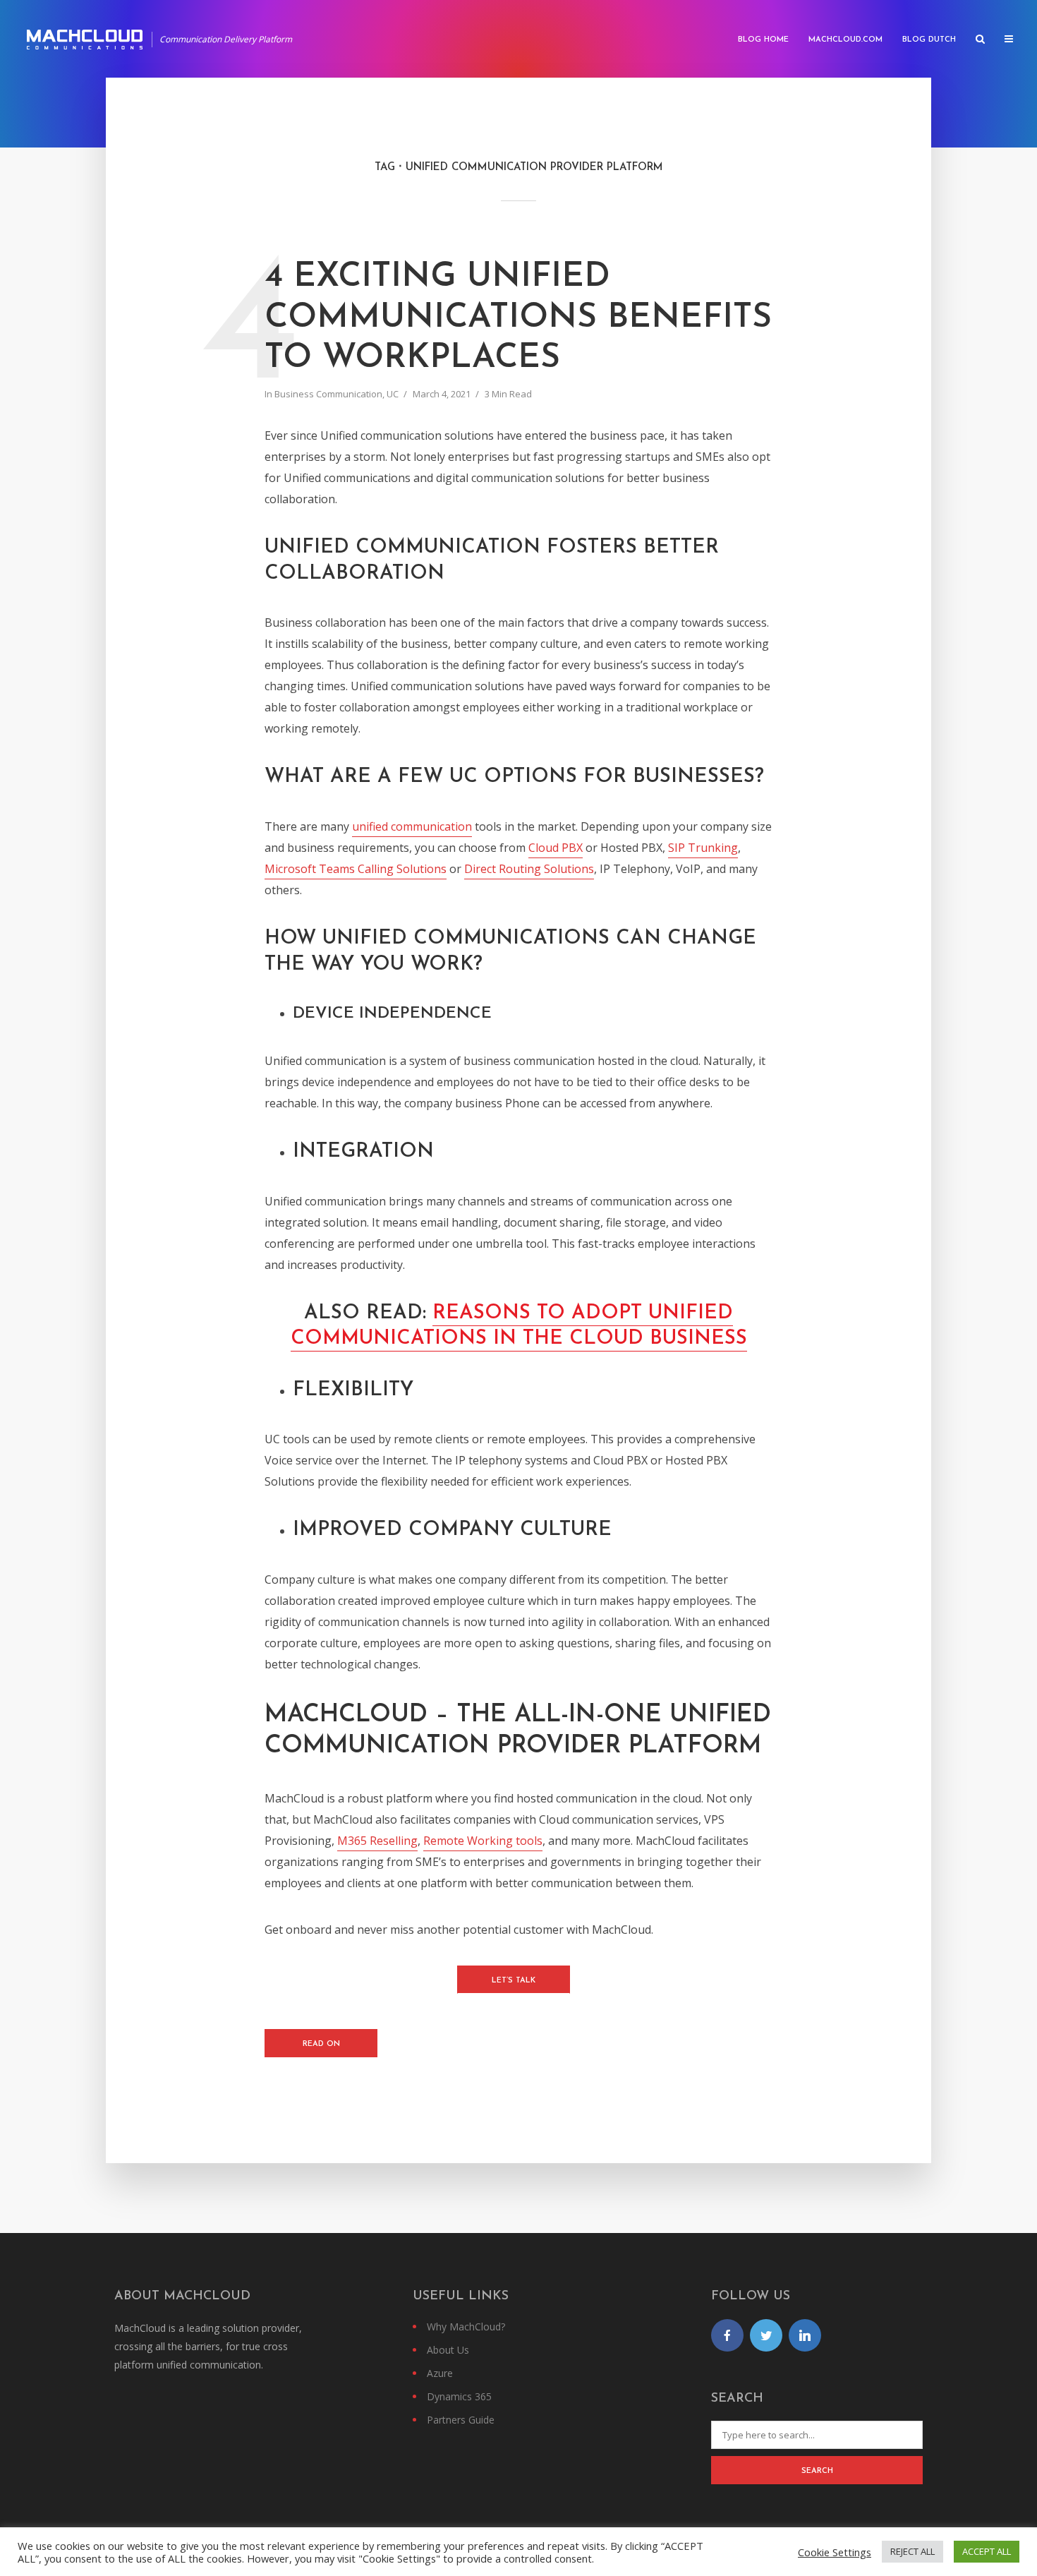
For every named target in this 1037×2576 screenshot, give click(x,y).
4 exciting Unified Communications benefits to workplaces (518, 318)
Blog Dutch (929, 40)
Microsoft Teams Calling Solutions (356, 869)
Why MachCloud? (466, 2327)
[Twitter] (766, 2335)
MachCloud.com (845, 40)
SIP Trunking (703, 848)
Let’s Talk (514, 1981)
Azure (440, 2373)
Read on (321, 2044)
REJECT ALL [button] (912, 2551)
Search (817, 2471)
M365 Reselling (377, 1841)
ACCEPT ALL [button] (987, 2551)
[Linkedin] (805, 2335)
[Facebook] (727, 2335)
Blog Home (763, 40)
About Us (448, 2350)
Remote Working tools (483, 1841)
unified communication (412, 826)
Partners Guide (461, 2420)
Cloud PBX (556, 848)
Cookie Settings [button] (835, 2552)
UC (393, 394)
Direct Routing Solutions (529, 869)
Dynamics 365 (459, 2396)
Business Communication (328, 394)
